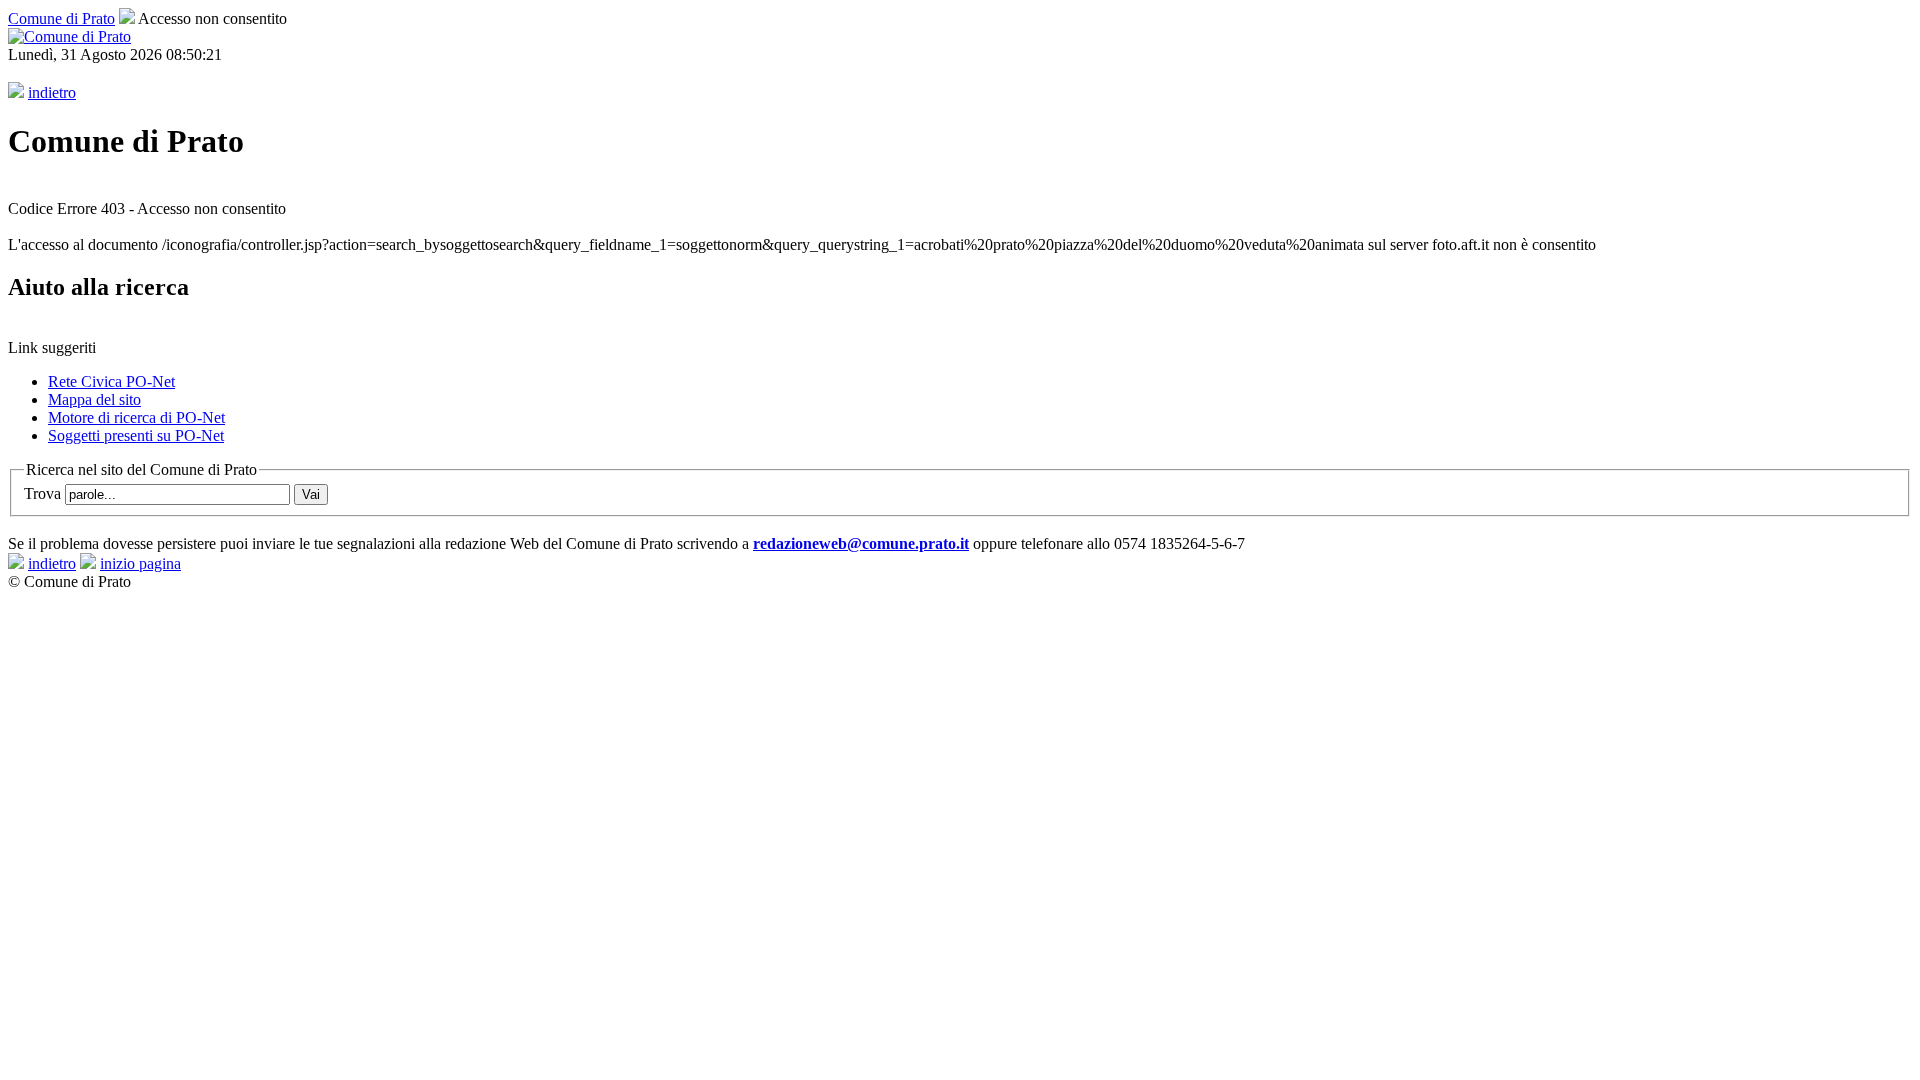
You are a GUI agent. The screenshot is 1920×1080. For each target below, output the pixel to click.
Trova (44, 493)
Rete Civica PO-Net (111, 381)
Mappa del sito (94, 399)
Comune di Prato (61, 18)
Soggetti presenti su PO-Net (136, 435)
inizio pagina (140, 563)
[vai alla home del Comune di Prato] (69, 36)
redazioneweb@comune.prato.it (861, 543)
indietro (52, 92)
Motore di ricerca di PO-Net (136, 417)
